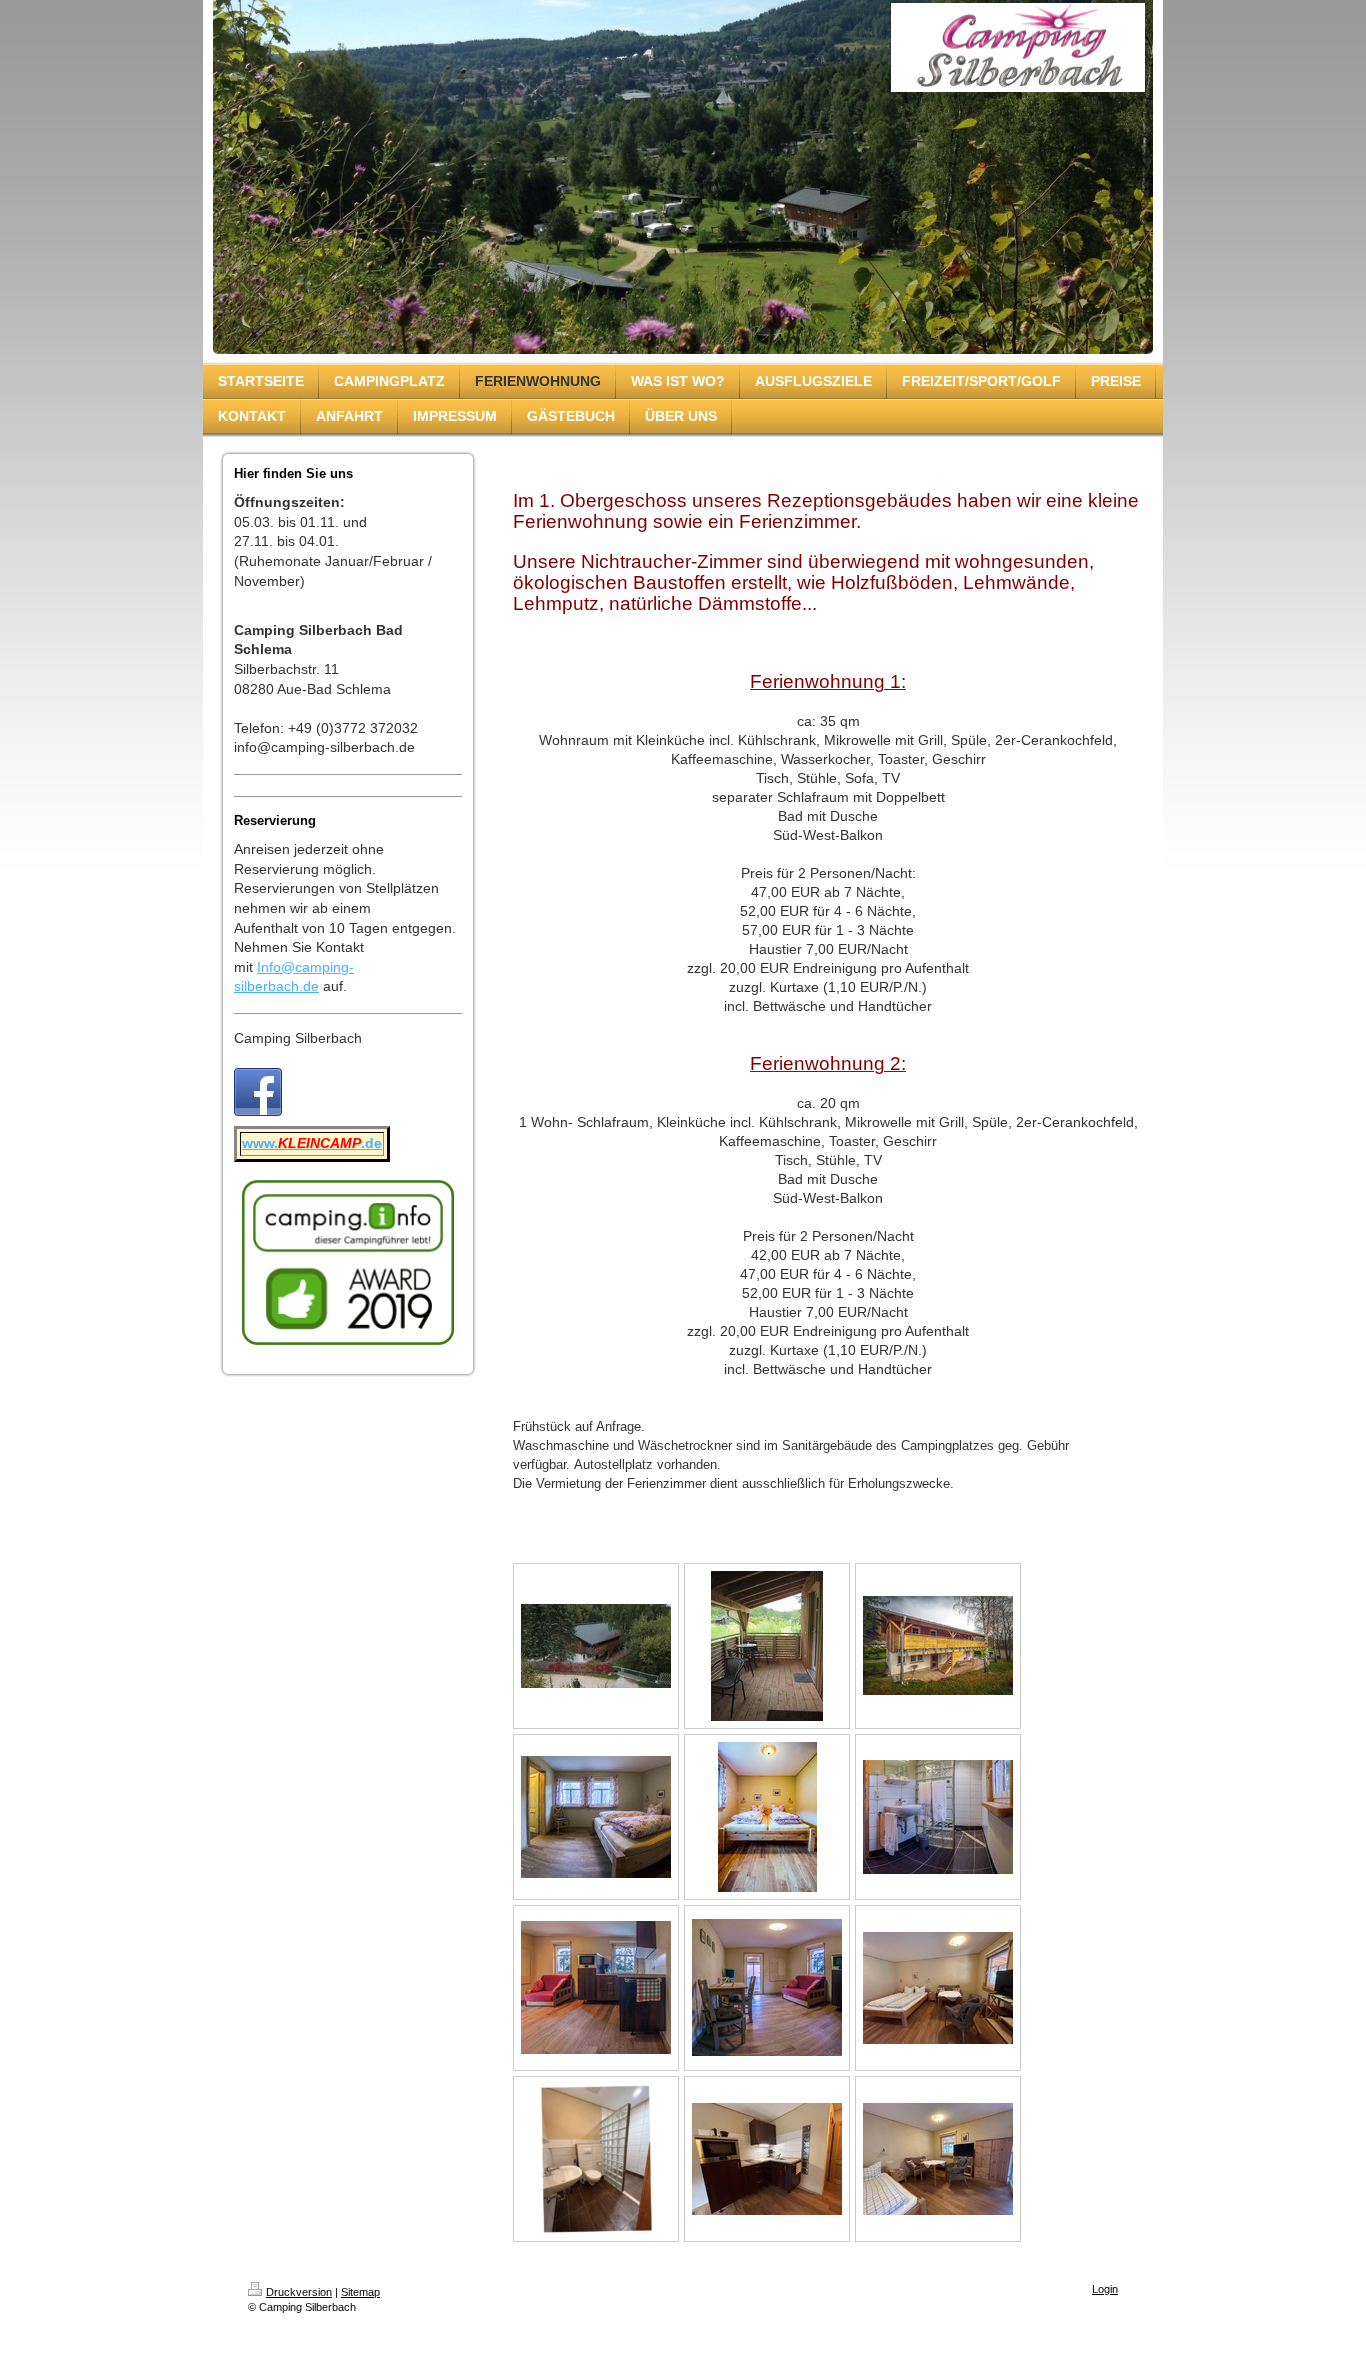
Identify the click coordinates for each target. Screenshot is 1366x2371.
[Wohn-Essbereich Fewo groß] (596, 1987)
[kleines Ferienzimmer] (938, 1988)
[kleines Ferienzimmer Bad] (596, 2159)
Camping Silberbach (298, 1038)
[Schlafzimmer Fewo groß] (596, 1817)
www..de (312, 1143)
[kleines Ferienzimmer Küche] (767, 2159)
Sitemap (360, 2292)
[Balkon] (767, 1646)
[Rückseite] (596, 1646)
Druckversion (299, 2292)
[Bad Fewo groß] (938, 1817)
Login (1105, 2289)
